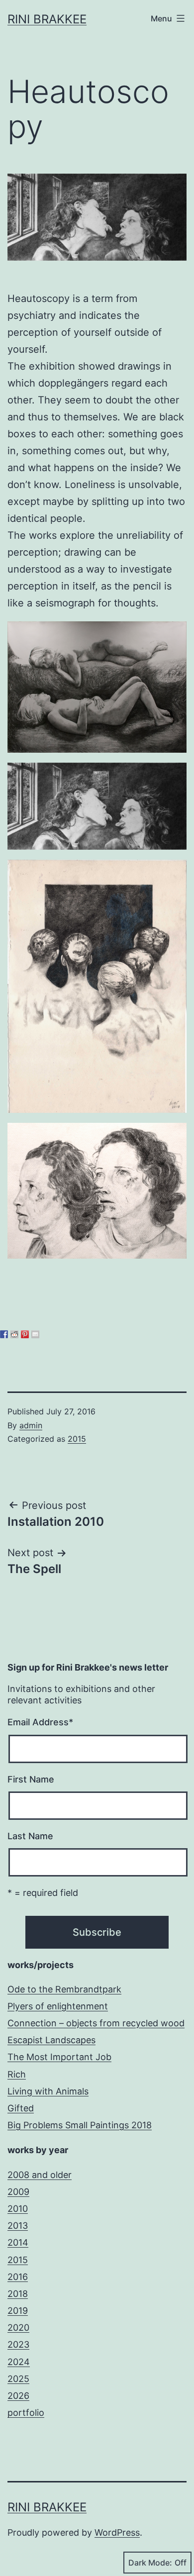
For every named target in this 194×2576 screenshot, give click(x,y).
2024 (19, 2362)
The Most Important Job (59, 2057)
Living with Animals (48, 2091)
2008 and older (40, 2175)
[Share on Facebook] (4, 1334)
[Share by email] (35, 1334)
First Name (31, 1779)
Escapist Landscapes (51, 2040)
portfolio (26, 2413)
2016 (18, 2277)
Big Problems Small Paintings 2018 (80, 2125)
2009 (18, 2192)
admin (31, 1425)
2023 (18, 2344)
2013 (18, 2226)
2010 (18, 2209)
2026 (18, 2396)
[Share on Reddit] (14, 1334)
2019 (18, 2311)
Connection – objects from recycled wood (96, 2023)
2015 (77, 1439)
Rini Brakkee (47, 19)
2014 (18, 2242)
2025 (18, 2379)
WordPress (117, 2532)
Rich (17, 2074)
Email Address (40, 1722)
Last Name (30, 1836)
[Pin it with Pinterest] (25, 1334)
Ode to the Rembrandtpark (64, 1989)
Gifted (21, 2108)
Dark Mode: (150, 2563)
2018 (18, 2294)
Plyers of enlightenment (58, 2006)
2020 (18, 2328)
